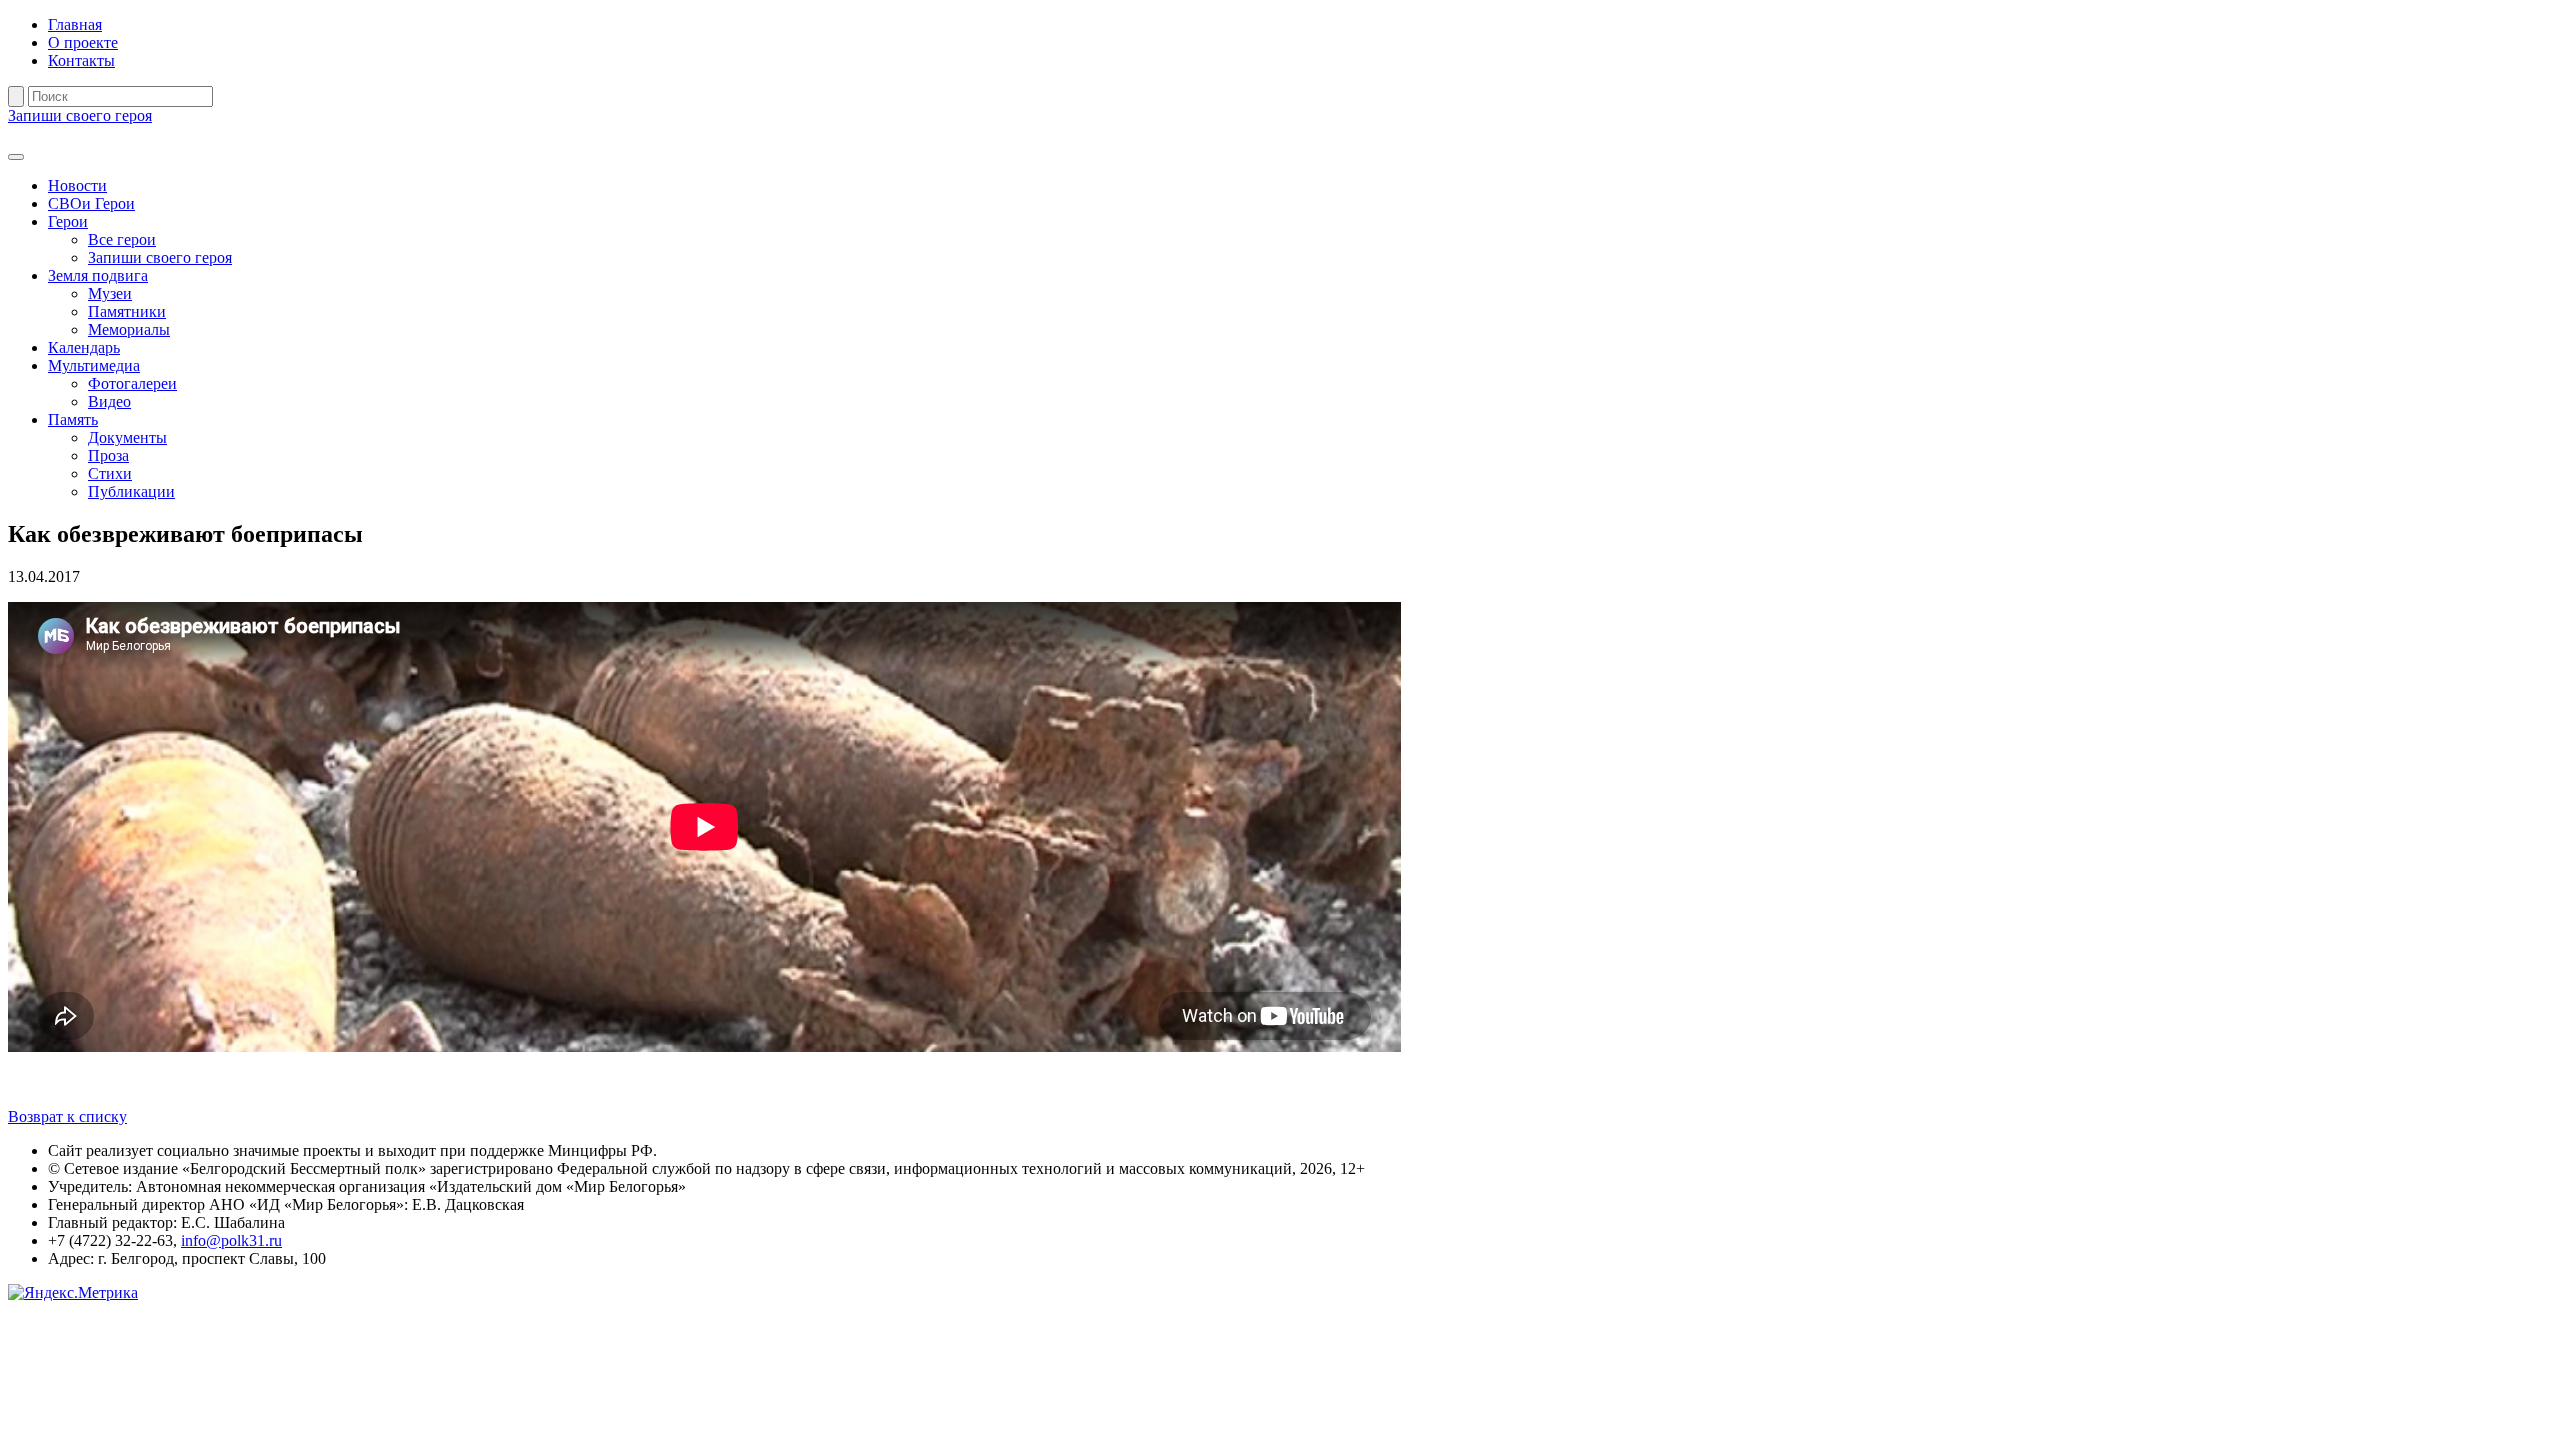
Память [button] (73, 419)
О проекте (83, 42)
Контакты (81, 60)
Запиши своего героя (80, 115)
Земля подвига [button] (98, 275)
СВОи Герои (91, 203)
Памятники (127, 311)
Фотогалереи (132, 383)
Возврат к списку (67, 1116)
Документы (127, 437)
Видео (109, 401)
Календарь (84, 347)
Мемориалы (129, 329)
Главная (75, 24)
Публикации (131, 491)
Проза (108, 455)
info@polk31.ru (231, 1240)
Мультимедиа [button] (94, 365)
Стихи (110, 473)
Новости (77, 185)
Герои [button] (68, 221)
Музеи (110, 293)
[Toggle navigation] (16, 157)
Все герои (122, 239)
